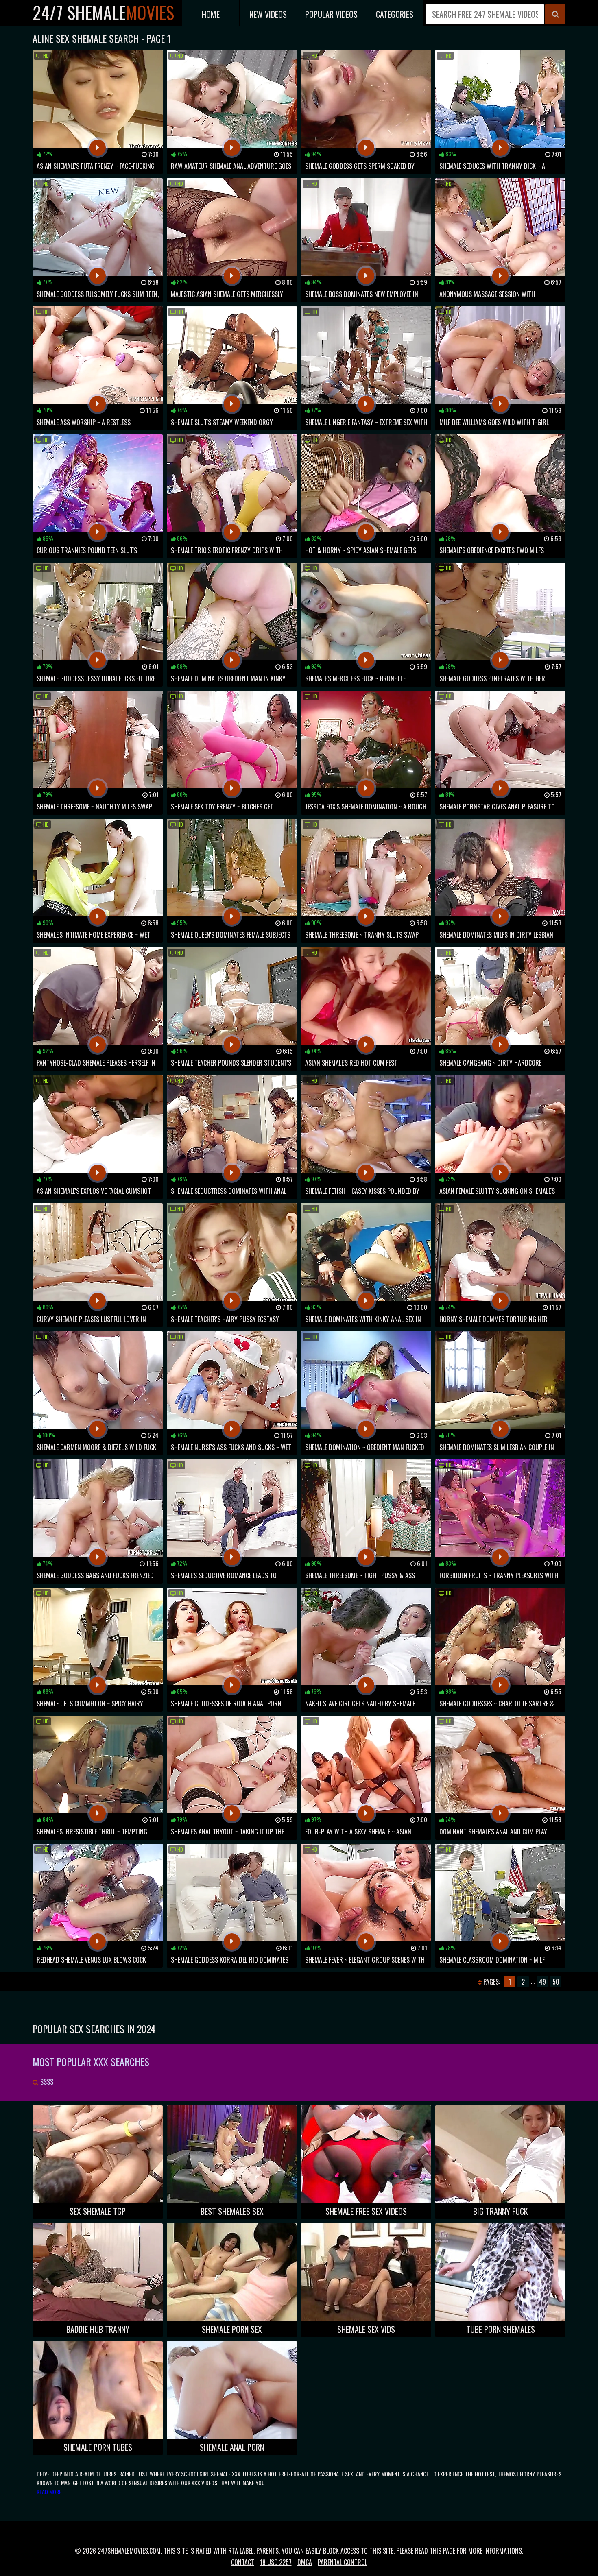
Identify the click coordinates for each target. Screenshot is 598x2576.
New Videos (268, 14)
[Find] (555, 14)
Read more (49, 2492)
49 (542, 1982)
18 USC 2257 (276, 2562)
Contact (243, 2562)
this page (442, 2551)
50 (556, 1982)
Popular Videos (331, 14)
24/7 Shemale (103, 12)
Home (211, 14)
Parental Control (343, 2562)
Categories (395, 14)
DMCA (305, 2562)
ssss (46, 2082)
